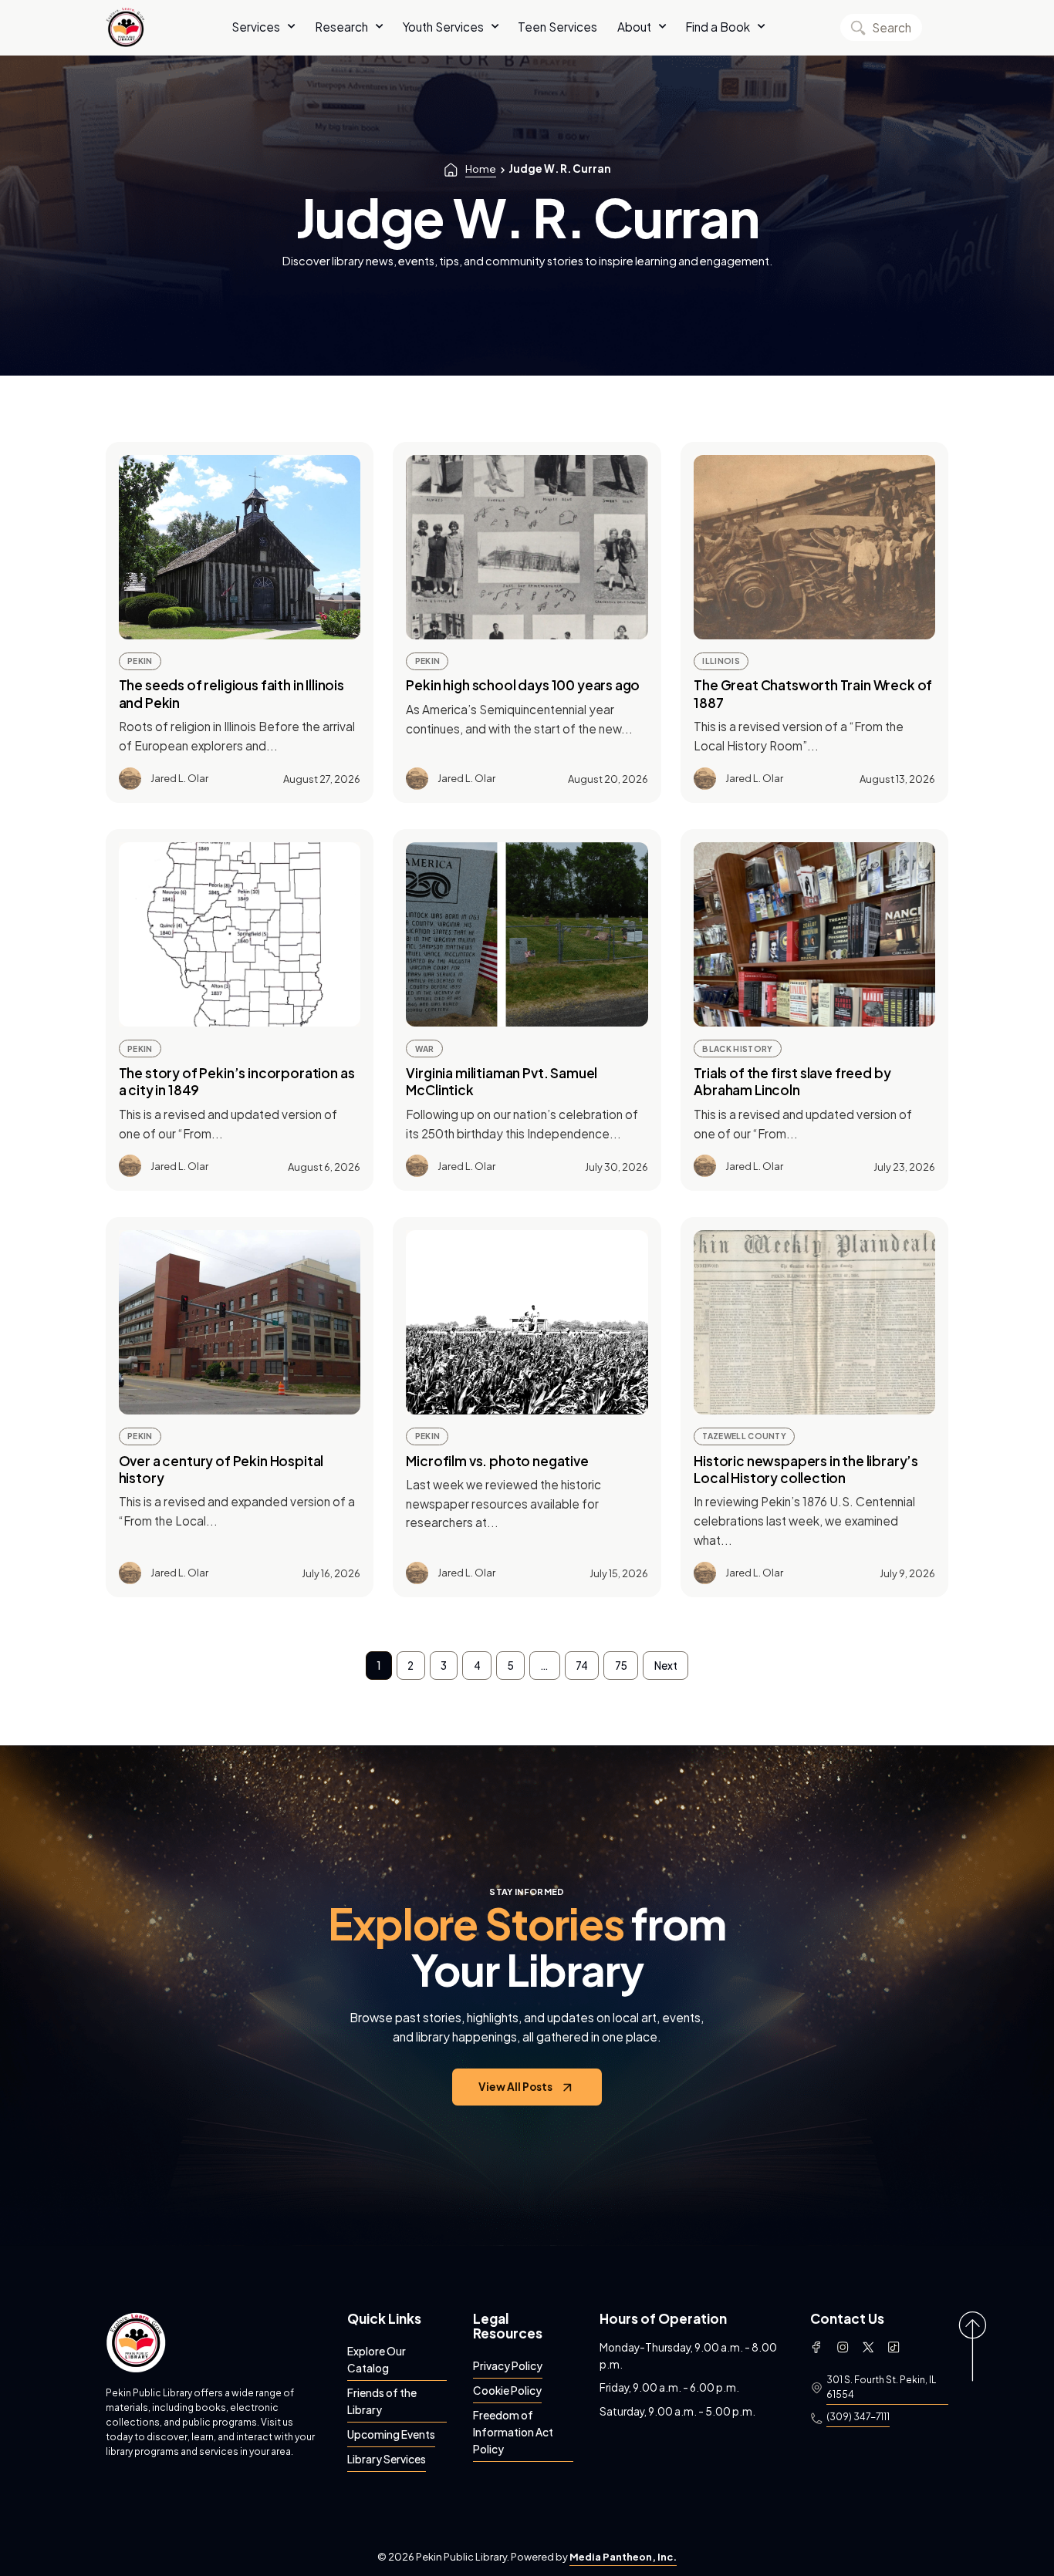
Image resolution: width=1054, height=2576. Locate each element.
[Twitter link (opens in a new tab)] (868, 2347)
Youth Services (443, 27)
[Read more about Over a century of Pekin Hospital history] (240, 1322)
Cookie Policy (507, 2391)
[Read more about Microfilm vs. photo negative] (527, 1322)
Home (481, 169)
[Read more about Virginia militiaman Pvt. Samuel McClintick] (527, 934)
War (425, 1049)
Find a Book (718, 27)
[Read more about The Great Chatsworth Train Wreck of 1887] (814, 547)
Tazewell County (744, 1436)
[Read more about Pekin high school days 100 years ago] (527, 547)
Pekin (140, 661)
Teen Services (557, 27)
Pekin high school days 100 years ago (523, 685)
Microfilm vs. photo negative (497, 1461)
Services (256, 27)
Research (341, 27)
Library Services (387, 2459)
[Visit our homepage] (136, 2342)
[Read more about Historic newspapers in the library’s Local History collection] (814, 1322)
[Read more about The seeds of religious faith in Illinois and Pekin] (240, 547)
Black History (737, 1049)
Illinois (721, 661)
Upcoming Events (391, 2434)
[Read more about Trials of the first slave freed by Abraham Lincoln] (814, 934)
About (634, 27)
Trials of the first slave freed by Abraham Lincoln (792, 1081)
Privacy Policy (508, 2366)
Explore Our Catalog (377, 2360)
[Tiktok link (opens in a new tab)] (894, 2347)
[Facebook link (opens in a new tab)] (816, 2347)
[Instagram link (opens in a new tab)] (843, 2347)
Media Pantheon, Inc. (623, 2557)
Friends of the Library (382, 2401)
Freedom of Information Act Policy (513, 2432)
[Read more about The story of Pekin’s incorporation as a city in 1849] (240, 934)
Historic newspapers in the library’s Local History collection (806, 1469)
